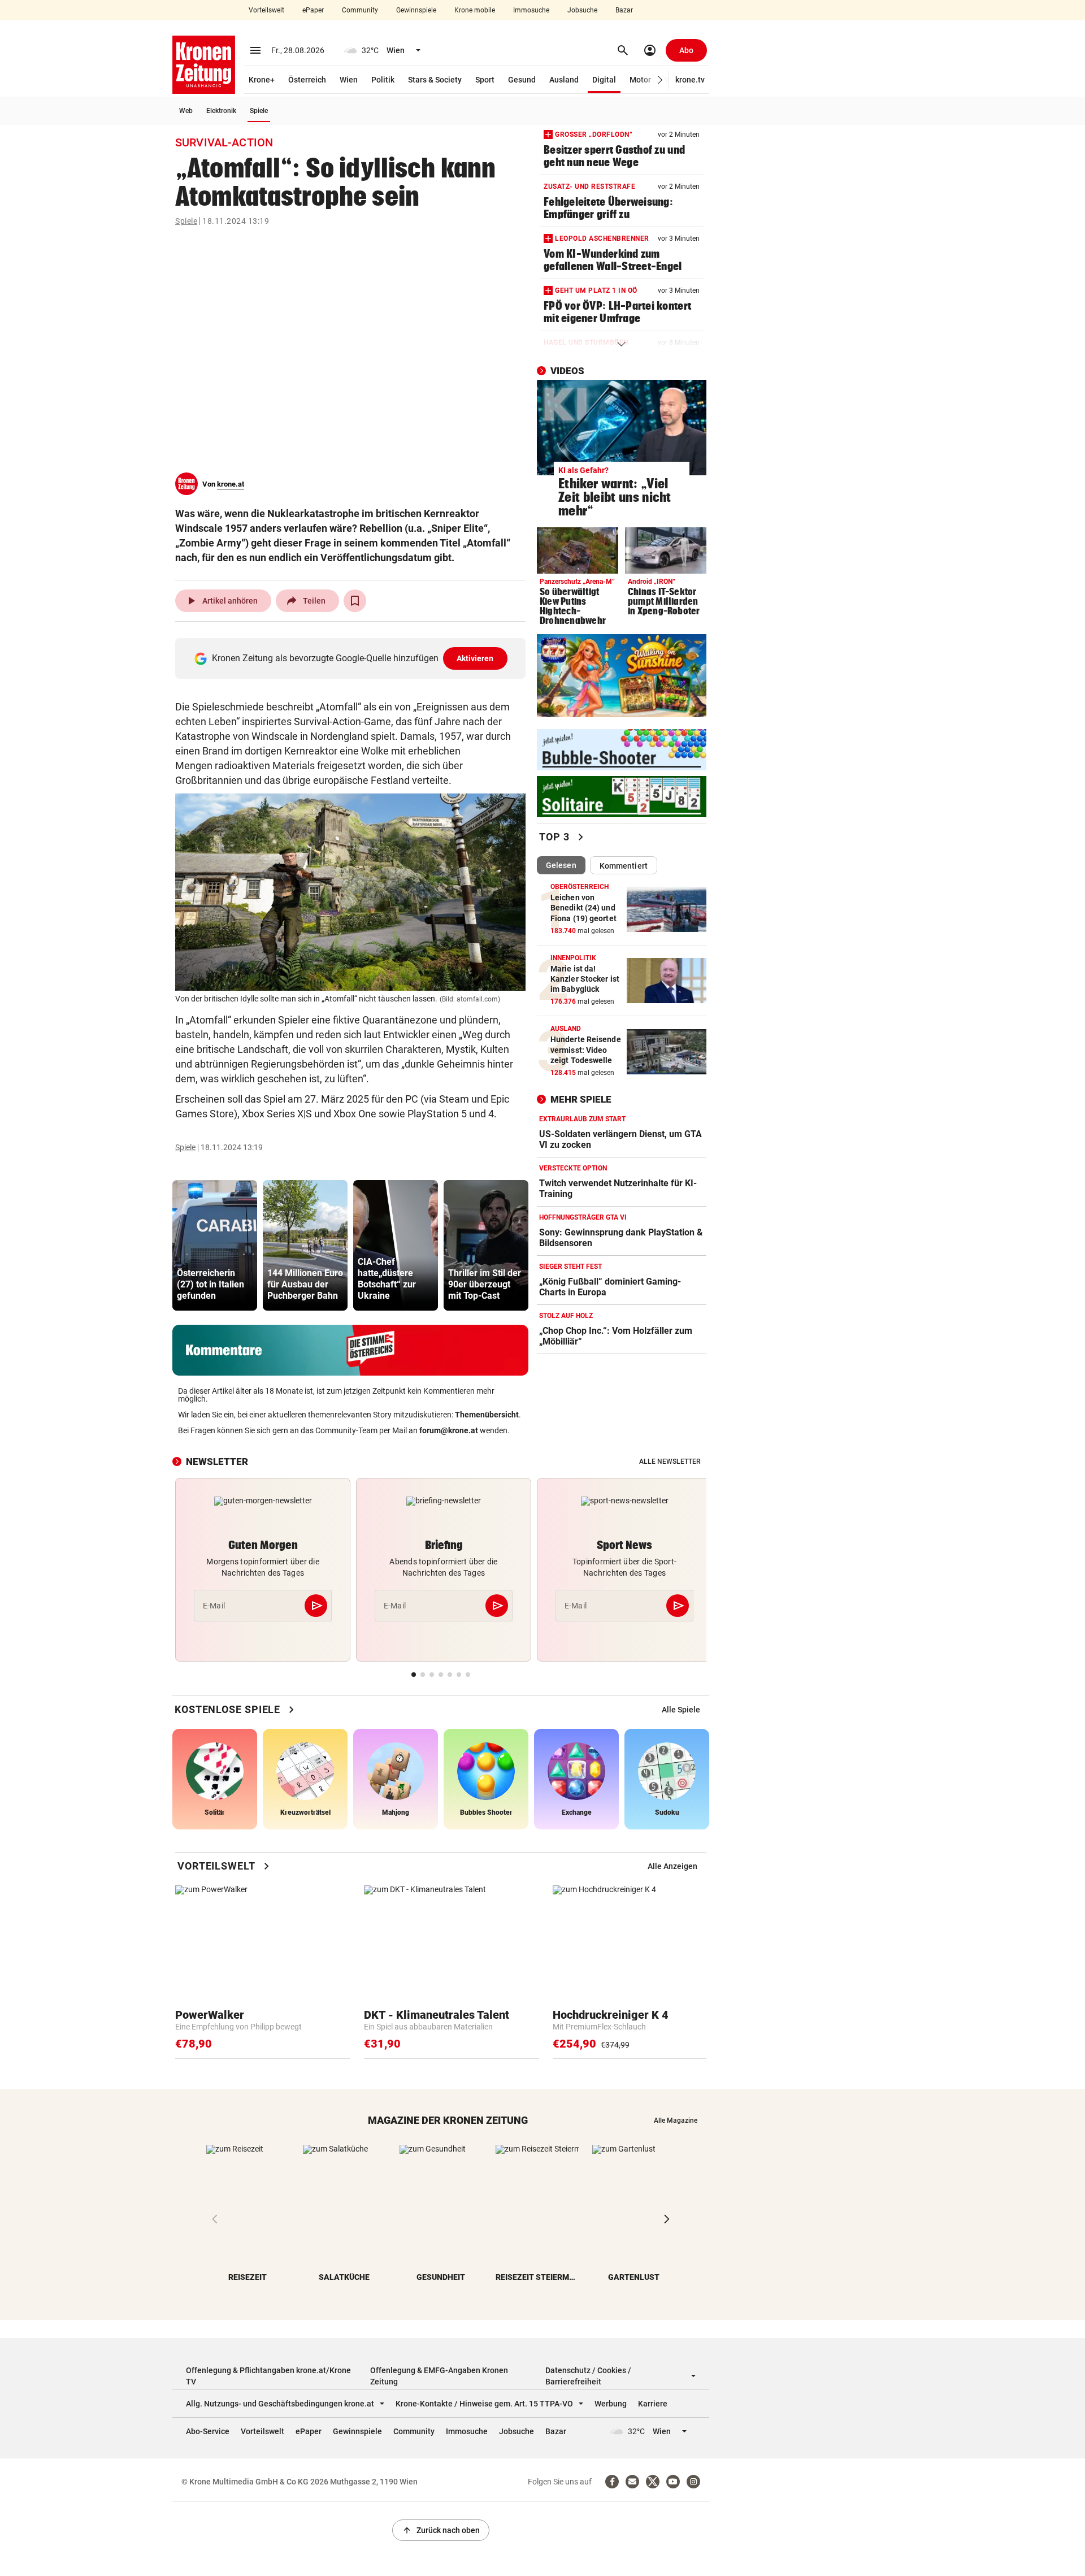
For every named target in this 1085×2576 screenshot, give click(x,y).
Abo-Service (208, 2431)
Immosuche (531, 10)
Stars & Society (435, 80)
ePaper (313, 10)
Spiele (259, 111)
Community (360, 10)
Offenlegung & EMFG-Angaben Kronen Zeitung (439, 2376)
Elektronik (221, 111)
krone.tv (690, 80)
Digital (604, 80)
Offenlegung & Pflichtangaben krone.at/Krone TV (268, 2376)
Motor (640, 80)
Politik (383, 80)
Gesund (522, 80)
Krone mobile (475, 10)
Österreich (307, 80)
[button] (660, 80)
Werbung (611, 2404)
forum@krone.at (449, 1430)
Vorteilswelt (266, 10)
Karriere (653, 2404)
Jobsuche (582, 10)
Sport (485, 80)
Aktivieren (475, 658)
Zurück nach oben (441, 2530)
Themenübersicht (487, 1415)
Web (186, 111)
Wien (349, 80)
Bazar (624, 10)
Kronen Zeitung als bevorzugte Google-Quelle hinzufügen (353, 658)
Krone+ (262, 80)
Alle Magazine (676, 2120)
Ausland (564, 80)
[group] (215, 1245)
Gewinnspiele (416, 10)
